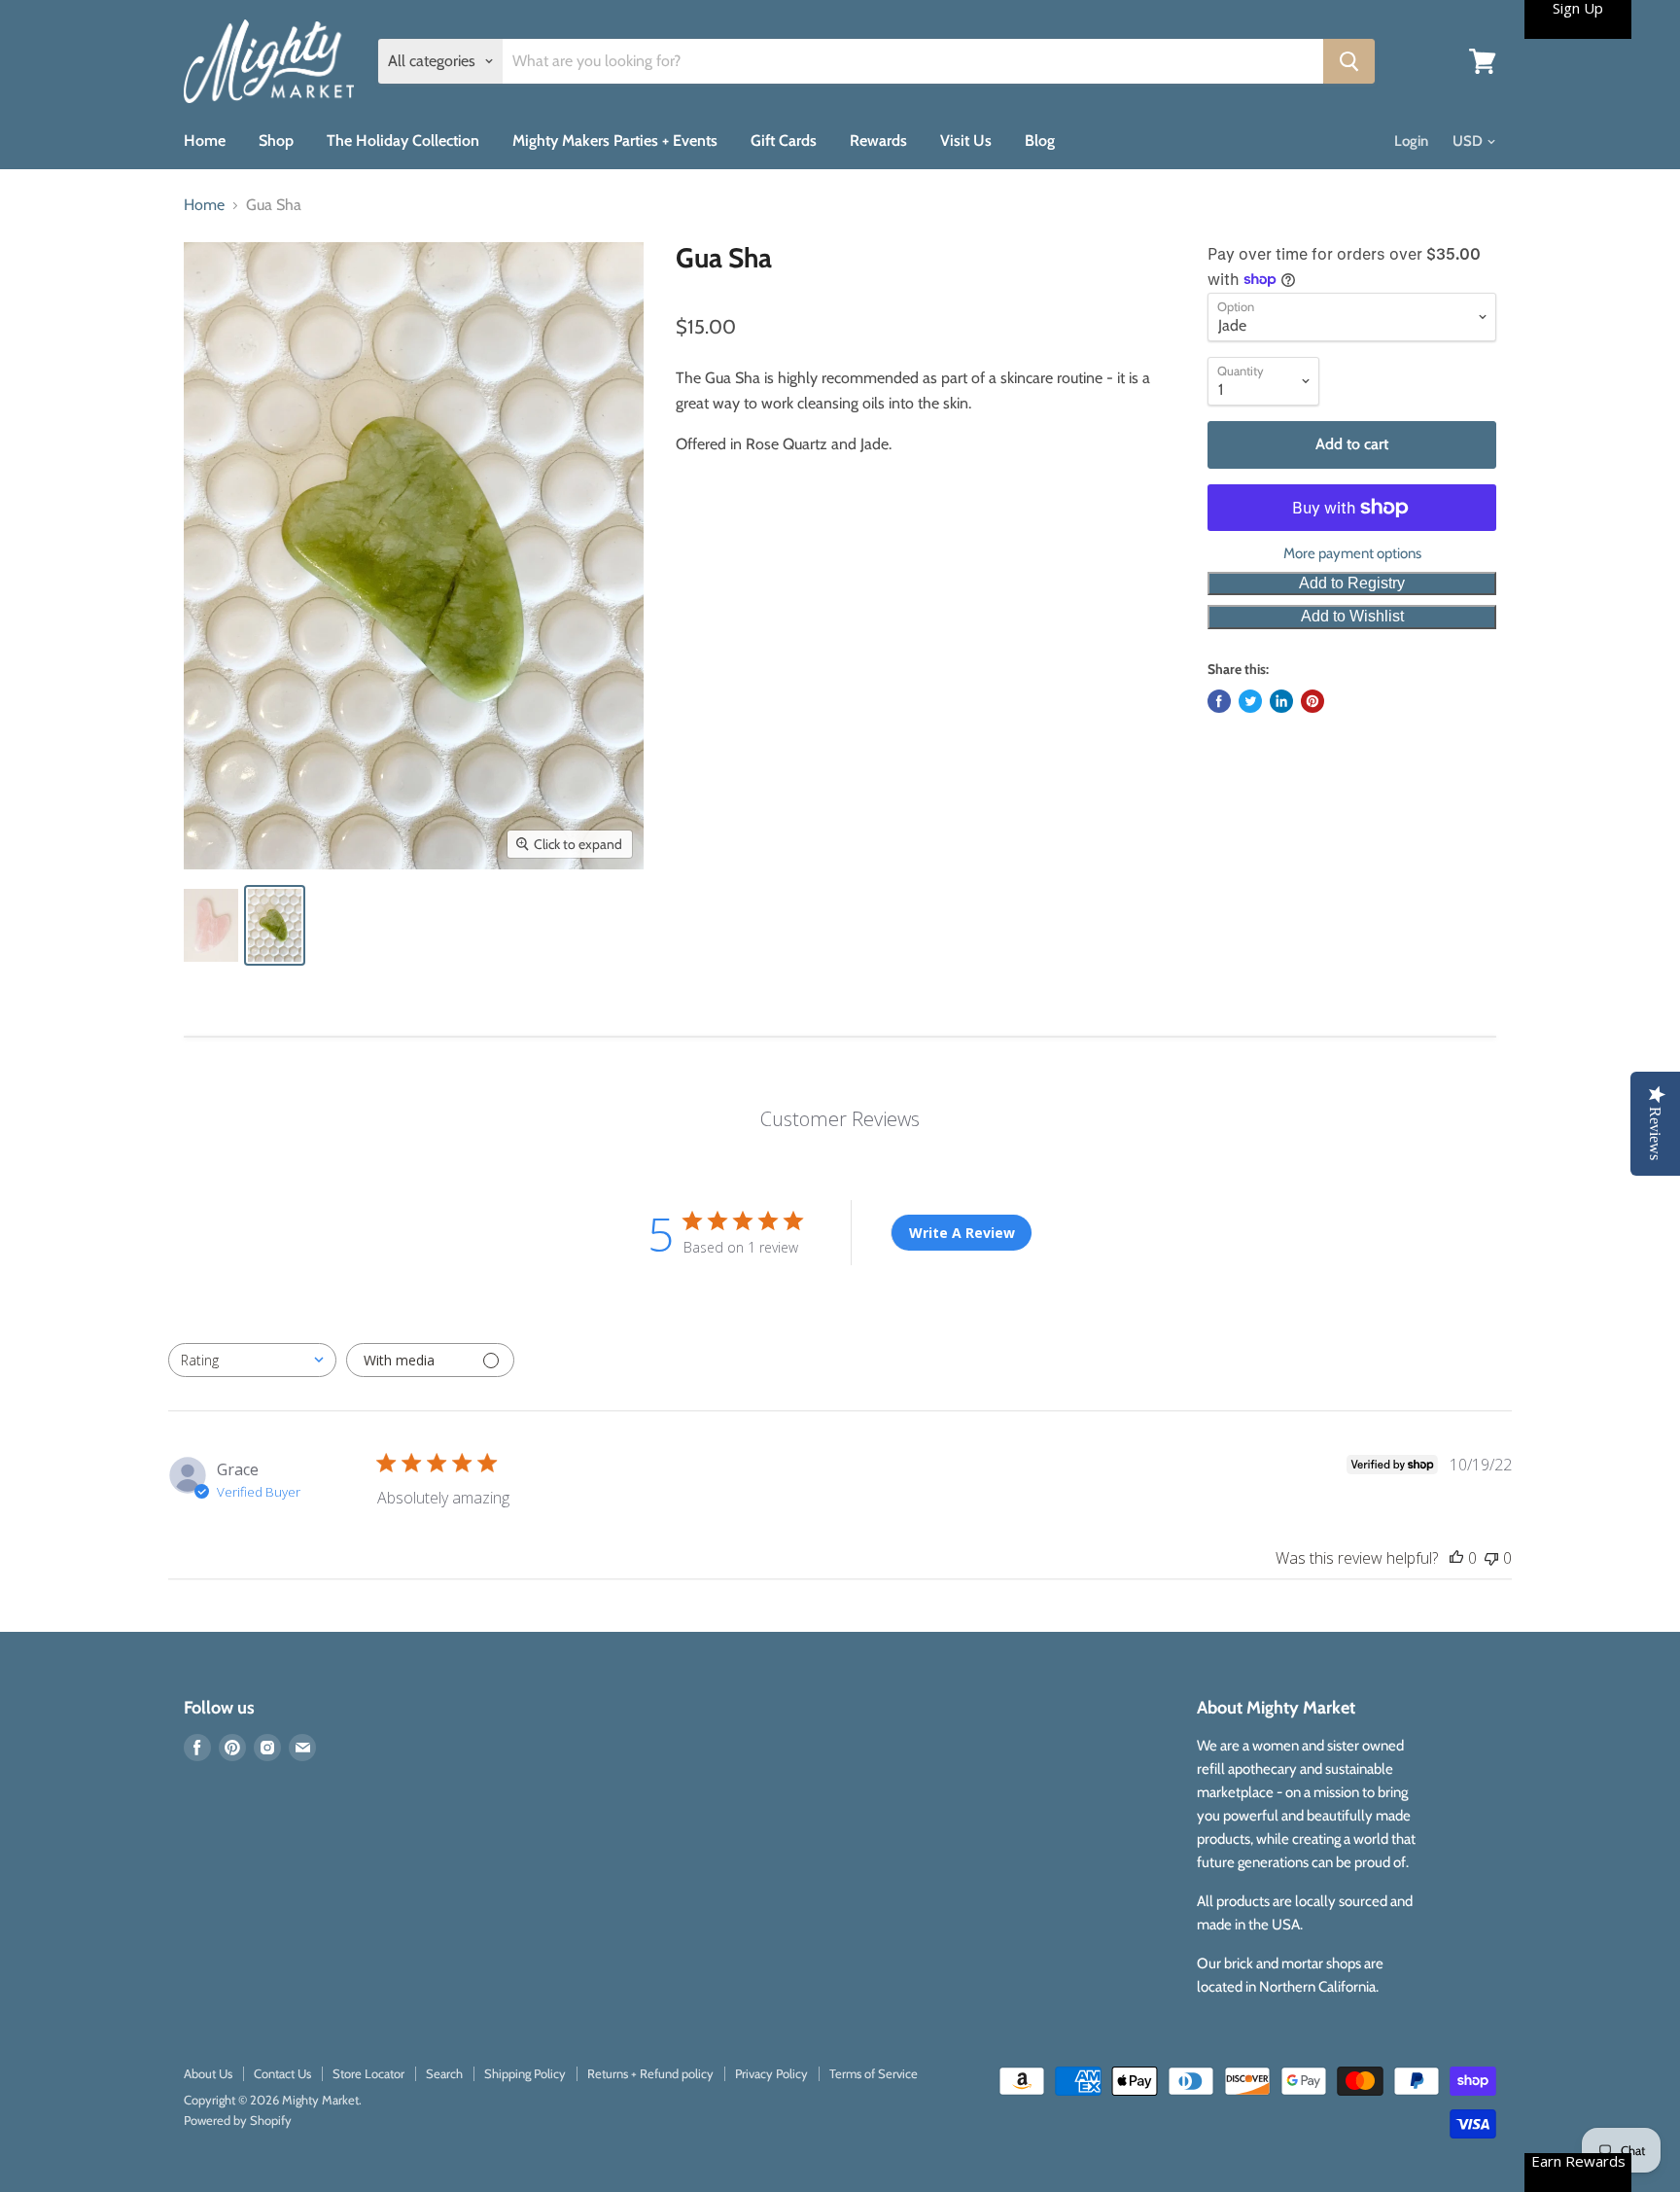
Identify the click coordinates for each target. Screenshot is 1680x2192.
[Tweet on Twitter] (1250, 701)
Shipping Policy (525, 2073)
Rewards (878, 141)
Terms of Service (874, 2073)
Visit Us (966, 141)
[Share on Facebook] (1219, 701)
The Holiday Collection (403, 141)
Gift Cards (784, 141)
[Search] (1349, 61)
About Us (208, 2073)
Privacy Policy (771, 2073)
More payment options (1352, 554)
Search (444, 2073)
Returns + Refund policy (650, 2073)
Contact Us (282, 2073)
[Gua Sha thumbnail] (211, 925)
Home (205, 141)
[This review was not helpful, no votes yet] (1491, 1558)
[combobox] (252, 1360)
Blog (1040, 141)
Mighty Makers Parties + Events (615, 141)
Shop (276, 141)
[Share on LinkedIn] (1281, 701)
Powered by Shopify (238, 2120)
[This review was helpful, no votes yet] (1456, 1558)
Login (1411, 141)
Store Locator (368, 2073)
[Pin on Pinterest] (1312, 701)
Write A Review (962, 1233)
